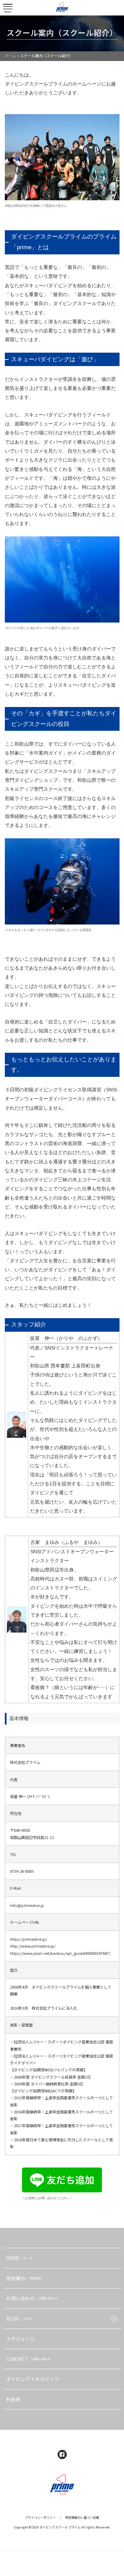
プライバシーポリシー (40, 2518)
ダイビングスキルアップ (33, 2379)
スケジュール (20, 2338)
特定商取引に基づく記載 (82, 2518)
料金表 (13, 2399)
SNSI (112, 1090)
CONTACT (28, 2359)
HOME (19, 2258)
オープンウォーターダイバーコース (43, 1099)
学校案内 (24, 2278)
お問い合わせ (32, 2298)
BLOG (19, 2319)
